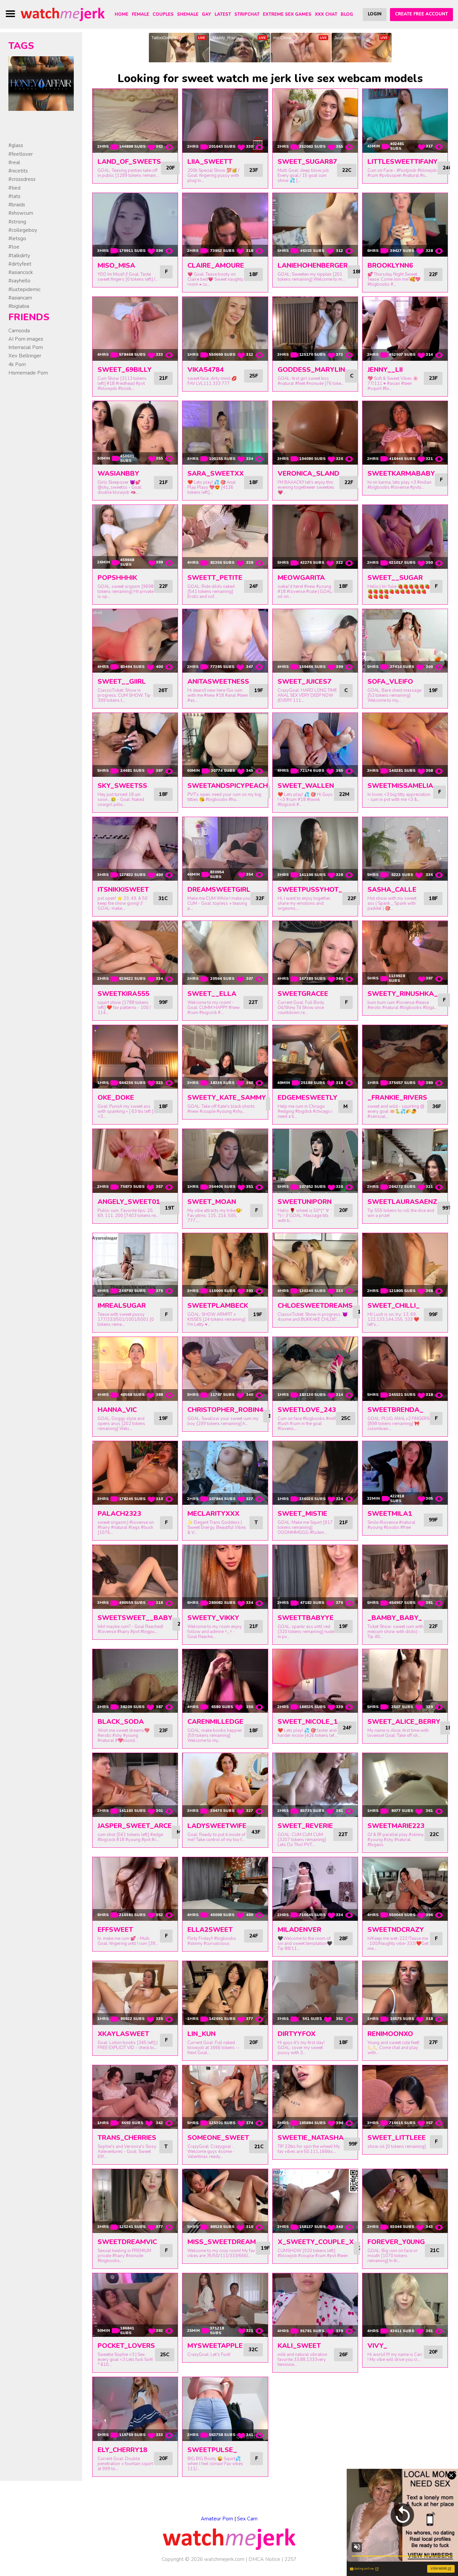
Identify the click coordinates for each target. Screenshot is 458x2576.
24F (253, 586)
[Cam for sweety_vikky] (225, 1577)
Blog (347, 14)
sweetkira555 (123, 994)
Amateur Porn (217, 2519)
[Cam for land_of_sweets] (135, 121)
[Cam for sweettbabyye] (315, 1577)
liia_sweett (210, 162)
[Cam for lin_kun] (225, 1993)
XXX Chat (326, 14)
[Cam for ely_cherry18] (135, 2409)
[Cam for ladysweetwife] (225, 1785)
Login (375, 14)
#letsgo (17, 239)
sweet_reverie (305, 1826)
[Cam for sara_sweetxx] (225, 433)
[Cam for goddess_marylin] (315, 329)
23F (253, 170)
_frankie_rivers (397, 1098)
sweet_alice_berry (404, 1722)
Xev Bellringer (25, 356)
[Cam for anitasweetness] (225, 641)
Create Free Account (421, 14)
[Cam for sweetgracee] (315, 953)
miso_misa (116, 265)
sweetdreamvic (127, 2242)
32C (253, 2350)
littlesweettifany (403, 162)
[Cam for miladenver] (315, 1889)
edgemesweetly (307, 1098)
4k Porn (17, 364)
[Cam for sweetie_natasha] (315, 2097)
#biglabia (19, 306)
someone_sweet (218, 2138)
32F (260, 898)
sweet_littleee (397, 2138)
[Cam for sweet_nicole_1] (315, 1681)
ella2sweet (210, 1930)
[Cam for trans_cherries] (135, 2097)
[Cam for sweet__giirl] (135, 641)
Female (140, 14)
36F (437, 1106)
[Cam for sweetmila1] (405, 1473)
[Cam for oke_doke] (135, 1057)
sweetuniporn (305, 1202)
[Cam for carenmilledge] (225, 1681)
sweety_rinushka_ (403, 994)
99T (447, 1208)
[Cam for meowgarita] (315, 537)
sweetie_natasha (311, 2138)
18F (253, 274)
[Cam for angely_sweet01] (135, 1161)
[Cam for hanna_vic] (135, 1369)
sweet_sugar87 (307, 162)
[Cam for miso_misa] (135, 225)
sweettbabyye (306, 1618)
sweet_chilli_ (394, 1306)
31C (163, 898)
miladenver (299, 1930)
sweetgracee (303, 994)
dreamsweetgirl (219, 890)
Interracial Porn (26, 347)
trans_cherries (127, 2138)
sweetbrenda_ (395, 1410)
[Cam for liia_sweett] (225, 121)
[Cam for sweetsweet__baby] (135, 1577)
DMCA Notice (264, 2559)
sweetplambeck (218, 1306)
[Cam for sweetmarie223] (405, 1785)
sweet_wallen (306, 786)
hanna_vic (117, 1410)
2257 (290, 2559)
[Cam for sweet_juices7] (315, 641)
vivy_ (377, 2346)
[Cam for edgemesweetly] (315, 1057)
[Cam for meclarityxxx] (225, 1473)
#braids (17, 205)
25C (346, 1418)
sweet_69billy (125, 370)
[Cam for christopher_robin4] (225, 1369)
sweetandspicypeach (228, 786)
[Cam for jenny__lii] (405, 329)
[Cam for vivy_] (405, 2305)
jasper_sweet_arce (135, 1826)
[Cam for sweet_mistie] (315, 1473)
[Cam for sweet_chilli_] (405, 1265)
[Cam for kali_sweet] (315, 2305)
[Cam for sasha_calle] (405, 849)
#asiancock (21, 272)
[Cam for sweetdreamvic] (135, 2201)
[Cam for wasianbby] (135, 433)
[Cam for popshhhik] (135, 537)
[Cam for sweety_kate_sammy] (225, 1057)
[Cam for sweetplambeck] (225, 1265)
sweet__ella (212, 994)
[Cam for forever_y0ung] (405, 2201)
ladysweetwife (217, 1826)
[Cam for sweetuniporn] (315, 1161)
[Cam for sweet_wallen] (315, 745)
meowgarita (301, 578)
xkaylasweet (123, 2034)
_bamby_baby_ (395, 1618)
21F (163, 378)
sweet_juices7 (304, 682)
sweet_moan (212, 1202)
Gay (207, 14)
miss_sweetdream (222, 2242)
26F (343, 2355)
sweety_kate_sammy (227, 1098)
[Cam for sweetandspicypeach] (225, 745)
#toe (14, 247)
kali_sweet (299, 2346)
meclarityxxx (213, 1514)
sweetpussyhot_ (310, 890)
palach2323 (119, 1514)
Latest (223, 14)
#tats (14, 196)
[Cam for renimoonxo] (405, 1993)
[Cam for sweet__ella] (225, 953)
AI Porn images (26, 339)
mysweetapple (215, 2346)
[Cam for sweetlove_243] (315, 1369)
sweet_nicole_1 (308, 1722)
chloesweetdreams (315, 1306)
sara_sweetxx (216, 473)
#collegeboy (23, 230)
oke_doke (116, 1098)
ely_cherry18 (122, 2450)
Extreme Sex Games (287, 14)
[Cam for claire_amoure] (225, 225)
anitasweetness (218, 682)
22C (347, 170)
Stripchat (247, 14)
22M (344, 794)
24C (447, 168)
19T (170, 1208)
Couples (163, 14)
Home (122, 14)
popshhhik (117, 578)
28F (343, 1939)
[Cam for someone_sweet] (225, 2097)
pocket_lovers (126, 2346)
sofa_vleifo (390, 682)
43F (256, 1832)
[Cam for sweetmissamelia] (405, 745)
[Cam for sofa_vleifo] (405, 641)
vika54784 (206, 370)
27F (433, 2042)
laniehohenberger (313, 265)
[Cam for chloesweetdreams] (315, 1265)
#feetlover (21, 154)
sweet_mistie (302, 1514)
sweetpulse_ (212, 2450)
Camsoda (19, 331)
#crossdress (22, 179)
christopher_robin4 (225, 1410)
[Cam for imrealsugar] (135, 1265)
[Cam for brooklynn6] (405, 225)
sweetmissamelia (400, 786)
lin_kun (202, 2034)
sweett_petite (215, 578)
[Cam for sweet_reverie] (315, 1785)
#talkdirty (19, 256)
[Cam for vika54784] (225, 329)
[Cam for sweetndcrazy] (405, 1889)
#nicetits (18, 171)
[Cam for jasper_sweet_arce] (135, 1785)
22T (253, 1002)
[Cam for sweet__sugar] (405, 537)
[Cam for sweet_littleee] (405, 2097)
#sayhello (19, 281)
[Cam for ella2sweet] (225, 1889)
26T (163, 690)
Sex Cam (247, 2519)
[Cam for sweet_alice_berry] (405, 1681)
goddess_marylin (311, 370)
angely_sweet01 (129, 1202)
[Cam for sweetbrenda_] (405, 1369)
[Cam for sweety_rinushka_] (405, 953)
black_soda (121, 1722)
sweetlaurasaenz (402, 1202)
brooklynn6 (390, 265)
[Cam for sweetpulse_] (225, 2409)
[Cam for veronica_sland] (315, 433)
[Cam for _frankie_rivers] (405, 1057)
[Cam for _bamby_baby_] (405, 1577)
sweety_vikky (213, 1618)
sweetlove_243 (307, 1410)
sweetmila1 (390, 1514)
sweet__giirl (122, 682)
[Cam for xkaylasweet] (135, 1993)
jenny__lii (385, 370)
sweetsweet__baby (135, 1618)
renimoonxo (390, 2034)
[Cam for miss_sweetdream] (225, 2201)
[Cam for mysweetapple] (225, 2305)
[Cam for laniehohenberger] (315, 225)
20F (170, 168)
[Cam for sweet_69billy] (135, 329)
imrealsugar (122, 1306)
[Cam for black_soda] (135, 1681)
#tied (14, 188)
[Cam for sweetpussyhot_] (315, 849)
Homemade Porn (28, 373)
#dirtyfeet (20, 264)
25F (253, 376)
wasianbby (118, 473)
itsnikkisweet (123, 890)
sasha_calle (392, 890)
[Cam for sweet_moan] (225, 1161)
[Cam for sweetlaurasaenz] (405, 1161)
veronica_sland (308, 473)
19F (259, 690)
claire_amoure (216, 265)
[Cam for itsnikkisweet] (135, 849)
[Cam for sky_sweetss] (135, 745)
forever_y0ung (396, 2242)
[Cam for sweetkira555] (135, 953)
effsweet (115, 1930)
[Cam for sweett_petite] (225, 537)
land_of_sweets (129, 162)
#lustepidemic (24, 289)
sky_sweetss (122, 786)
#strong (17, 222)
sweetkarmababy (401, 473)
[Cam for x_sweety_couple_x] (315, 2201)
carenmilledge (215, 1722)
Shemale (188, 14)
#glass (16, 145)
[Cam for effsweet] (135, 1889)
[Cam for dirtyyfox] (315, 1993)
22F (433, 274)
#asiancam (20, 298)
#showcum (21, 213)
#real (14, 162)
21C (259, 2147)
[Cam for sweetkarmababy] (405, 433)
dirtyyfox (297, 2034)
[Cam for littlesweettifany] (405, 121)
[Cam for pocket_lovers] (135, 2305)
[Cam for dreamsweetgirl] (225, 849)
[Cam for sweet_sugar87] (315, 121)
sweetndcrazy (396, 1930)
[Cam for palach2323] (135, 1473)
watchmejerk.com (224, 2559)
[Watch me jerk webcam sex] (63, 14)
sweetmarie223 (396, 1826)
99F (163, 1002)
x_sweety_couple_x (316, 2242)
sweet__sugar (395, 578)
